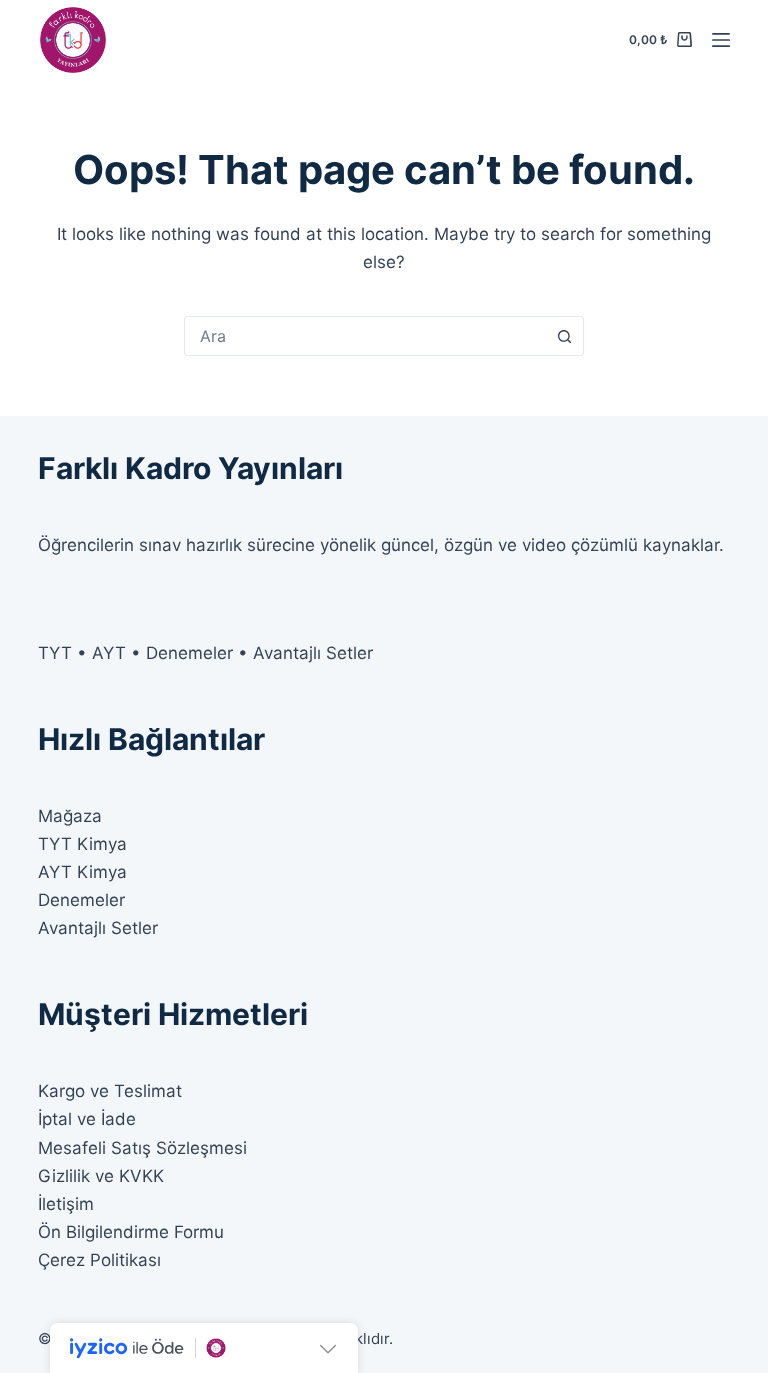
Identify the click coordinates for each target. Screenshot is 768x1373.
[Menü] (721, 40)
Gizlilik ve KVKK (101, 1176)
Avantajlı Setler (98, 928)
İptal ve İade (87, 1119)
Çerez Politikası (99, 1260)
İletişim (66, 1204)
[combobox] (365, 336)
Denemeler (81, 900)
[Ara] (564, 336)
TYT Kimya (82, 844)
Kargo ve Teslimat (110, 1091)
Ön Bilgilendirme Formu (131, 1232)
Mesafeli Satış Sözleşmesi (142, 1148)
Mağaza (70, 816)
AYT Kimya (82, 872)
